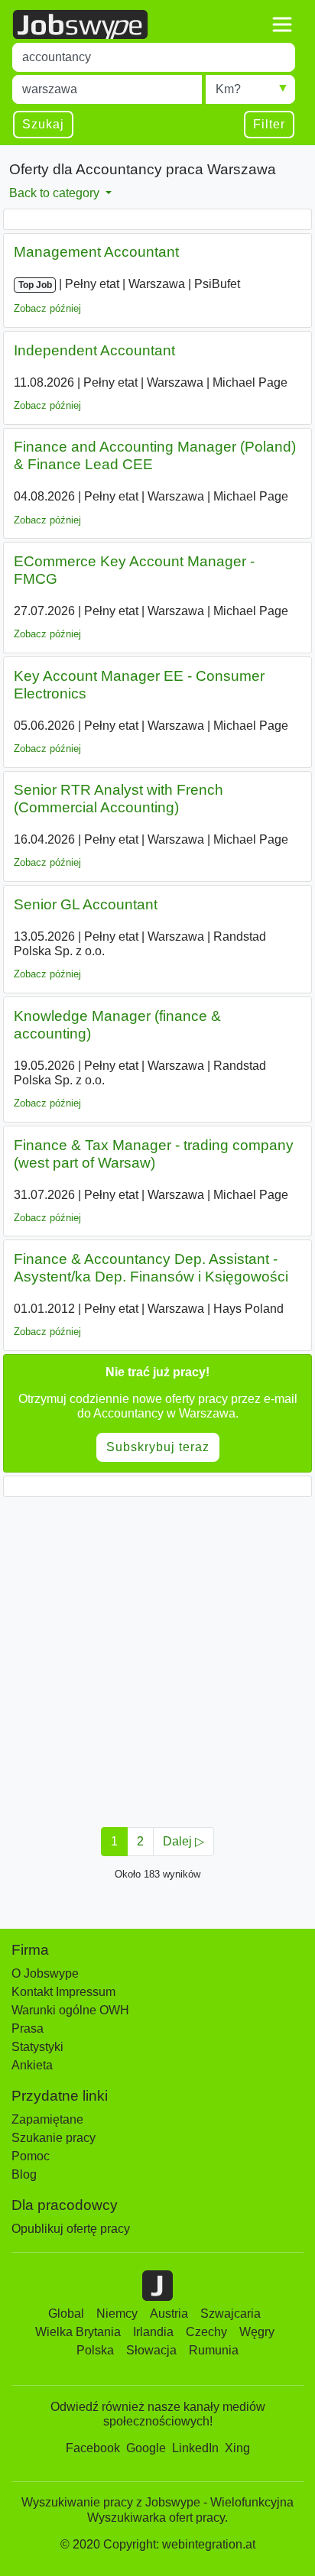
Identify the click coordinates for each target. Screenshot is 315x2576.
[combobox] (154, 57)
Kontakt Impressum (63, 1992)
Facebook (93, 2448)
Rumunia (214, 2350)
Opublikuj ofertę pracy (71, 2229)
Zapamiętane (47, 2119)
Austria (169, 2314)
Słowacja (151, 2350)
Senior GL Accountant (86, 904)
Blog (24, 2174)
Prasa (28, 2028)
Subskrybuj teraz (158, 1447)
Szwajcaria (231, 2314)
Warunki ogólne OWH (70, 2010)
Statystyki (37, 2047)
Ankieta (32, 2065)
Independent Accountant (94, 350)
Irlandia (153, 2332)
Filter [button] (269, 124)
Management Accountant (96, 252)
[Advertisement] (157, 1657)
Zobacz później (47, 308)
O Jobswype (45, 1973)
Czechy (206, 2332)
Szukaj (43, 124)
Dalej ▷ (183, 1841)
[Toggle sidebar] (282, 24)
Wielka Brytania (78, 2332)
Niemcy (117, 2314)
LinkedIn (195, 2448)
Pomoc (31, 2156)
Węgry (257, 2332)
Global (66, 2314)
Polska (95, 2350)
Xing (237, 2448)
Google (146, 2448)
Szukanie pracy (54, 2138)
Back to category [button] (56, 193)
